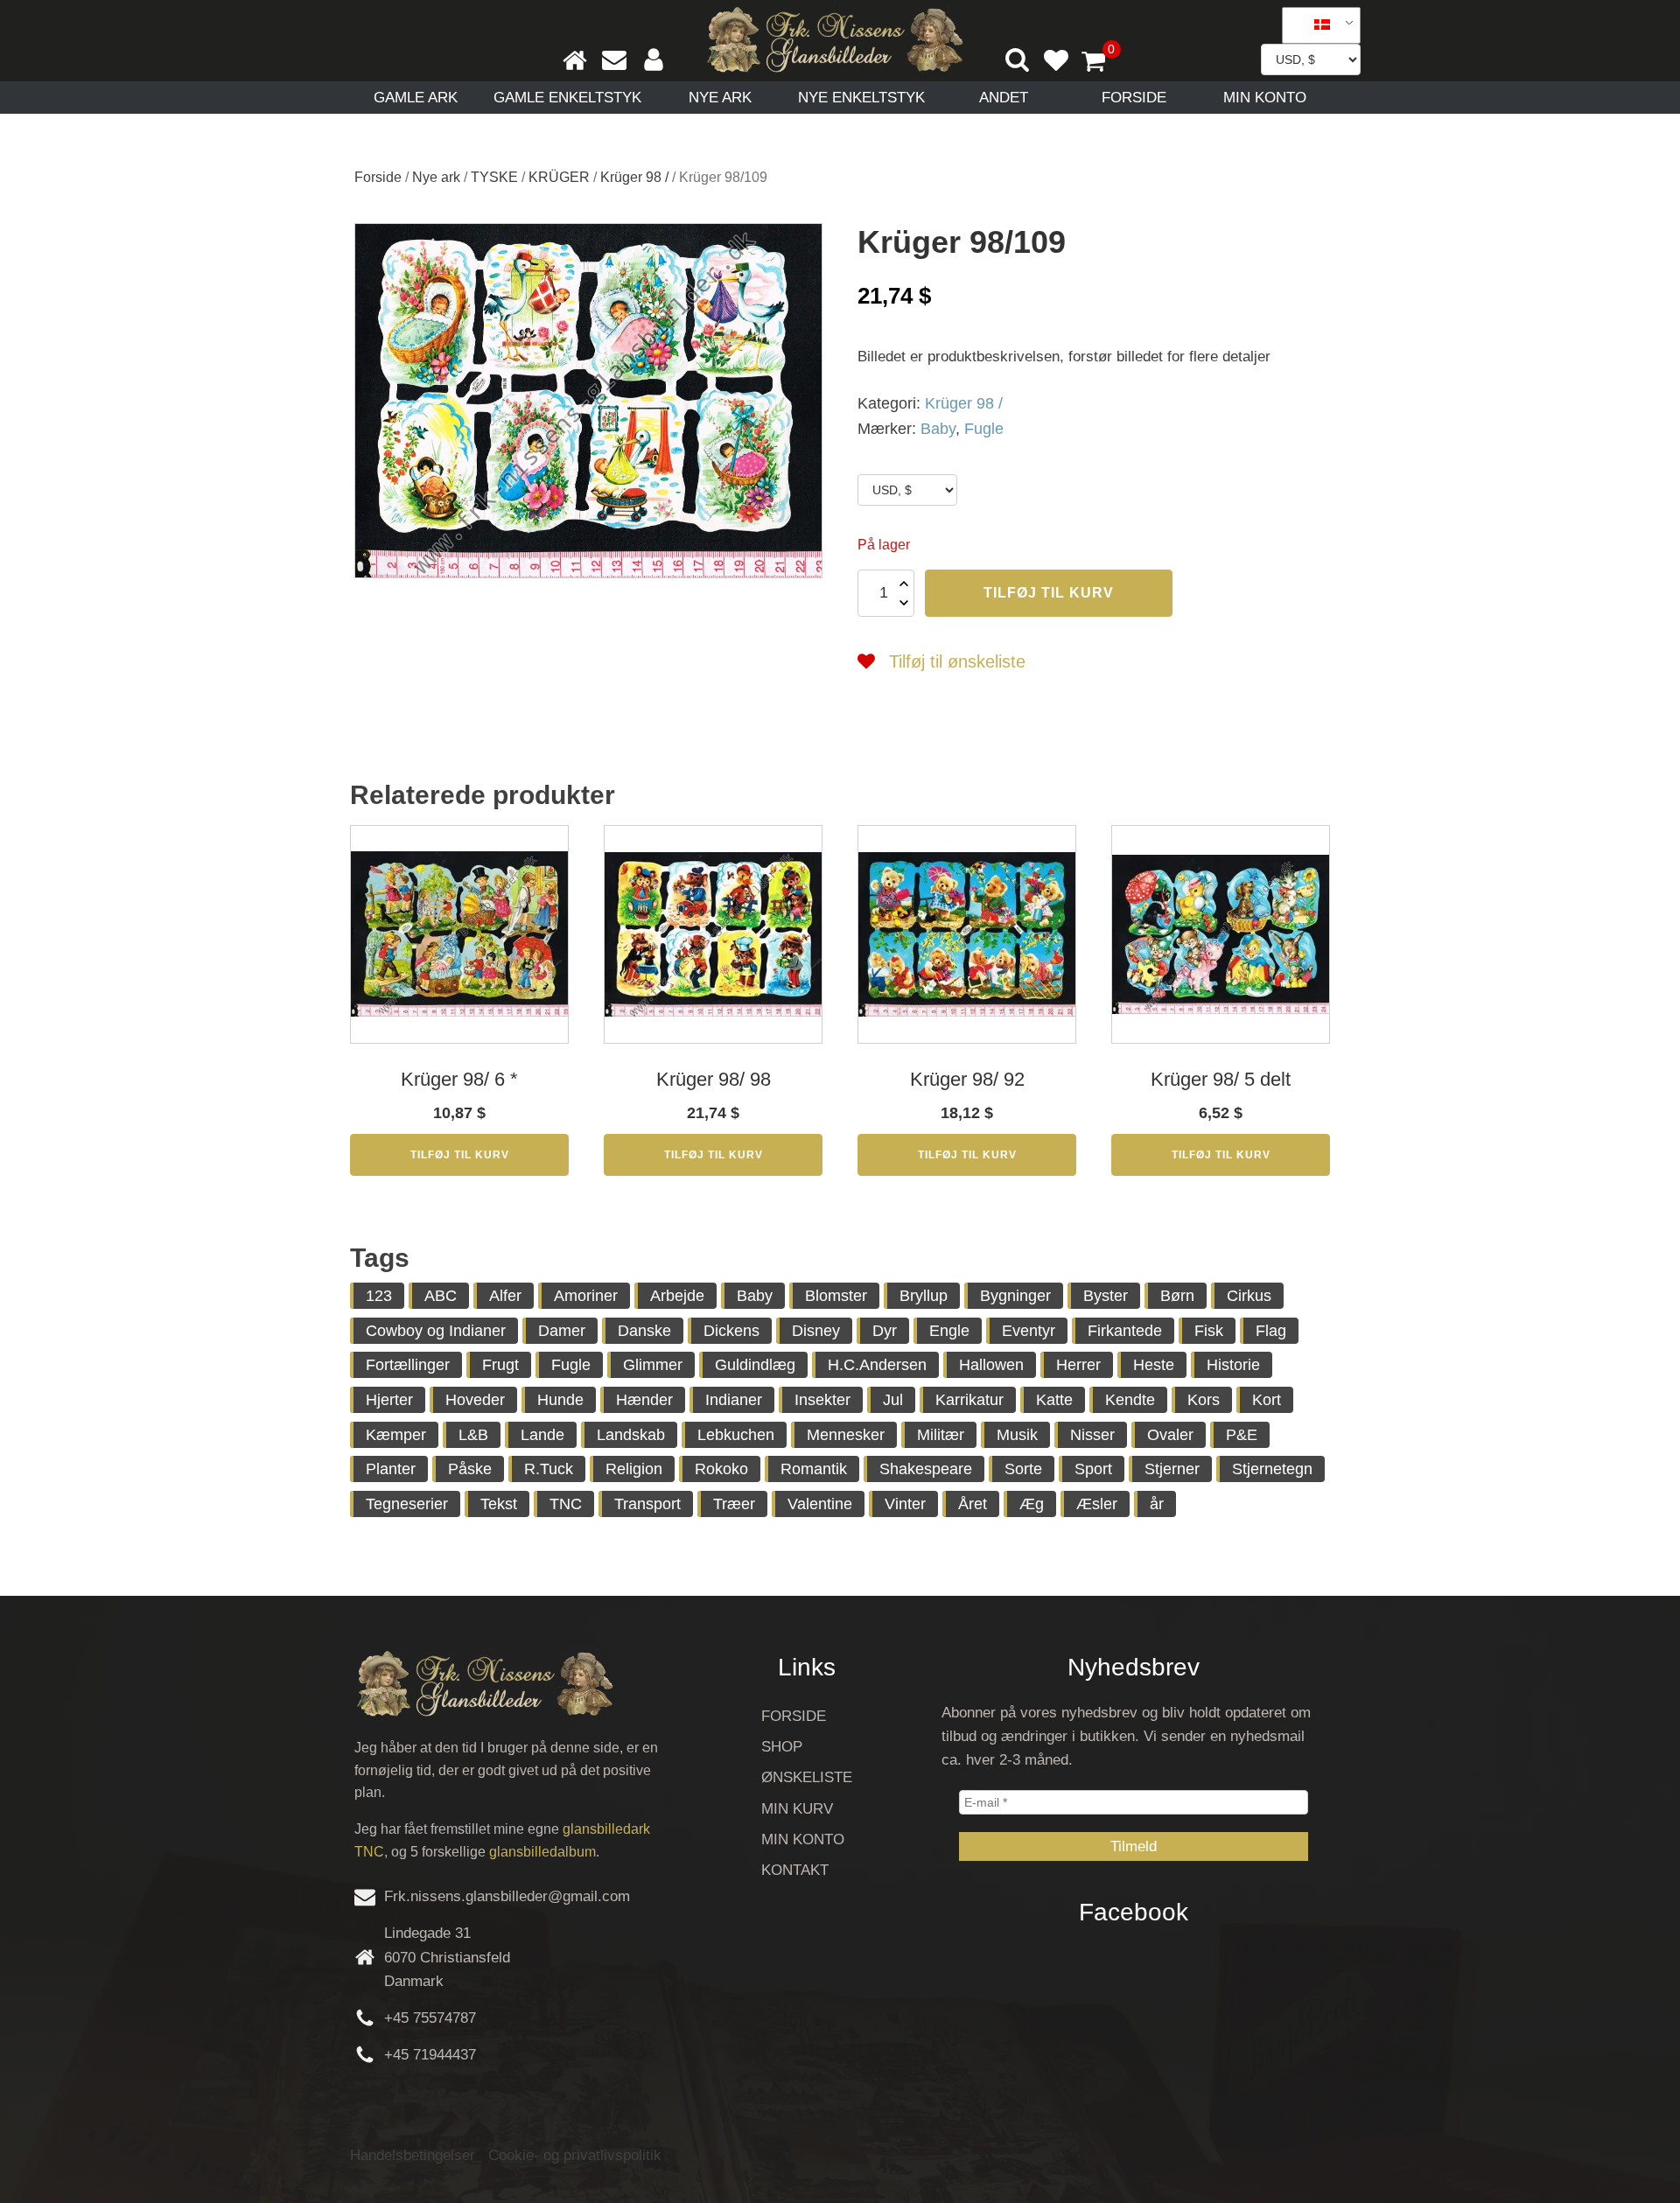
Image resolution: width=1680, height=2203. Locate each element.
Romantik (814, 1469)
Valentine (820, 1504)
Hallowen (991, 1365)
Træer (734, 1504)
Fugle (984, 429)
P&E (1242, 1435)
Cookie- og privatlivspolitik (575, 2155)
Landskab (631, 1435)
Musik (1017, 1435)
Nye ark (720, 98)
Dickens (731, 1331)
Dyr (885, 1331)
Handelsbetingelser (413, 2155)
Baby (938, 429)
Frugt (500, 1365)
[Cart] (1101, 63)
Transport (647, 1504)
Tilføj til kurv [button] (460, 1155)
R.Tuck (549, 1469)
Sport (1093, 1469)
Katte (1054, 1400)
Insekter (822, 1400)
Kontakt (795, 1870)
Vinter (905, 1504)
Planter (391, 1469)
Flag (1271, 1331)
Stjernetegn (1272, 1469)
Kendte (1130, 1400)
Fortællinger (408, 1365)
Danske (644, 1331)
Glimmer (653, 1365)
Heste (1154, 1365)
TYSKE (494, 177)
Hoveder (475, 1400)
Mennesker (846, 1435)
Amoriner (586, 1296)
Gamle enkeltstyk (567, 98)
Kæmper (396, 1435)
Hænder (644, 1400)
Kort (1267, 1400)
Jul (893, 1400)
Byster (1106, 1296)
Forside (1134, 98)
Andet (1004, 98)
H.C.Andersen (877, 1365)
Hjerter (389, 1400)
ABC (441, 1296)
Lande (542, 1435)
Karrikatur (969, 1400)
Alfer (505, 1296)
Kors (1204, 1400)
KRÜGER (559, 177)
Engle (949, 1331)
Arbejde (677, 1296)
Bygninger (1015, 1296)
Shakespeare (926, 1469)
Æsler (1097, 1504)
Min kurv (797, 1809)
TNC (566, 1504)
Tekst (499, 1504)
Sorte (1023, 1469)
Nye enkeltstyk (861, 98)
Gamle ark (416, 98)
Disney (816, 1331)
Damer (562, 1331)
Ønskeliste (807, 1777)
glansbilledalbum (542, 1852)
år (1157, 1504)
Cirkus (1249, 1296)
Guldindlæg (755, 1365)
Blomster (836, 1296)
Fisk (1209, 1331)
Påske (470, 1469)
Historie (1233, 1365)
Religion (634, 1469)
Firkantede (1125, 1331)
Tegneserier (407, 1504)
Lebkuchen (736, 1435)
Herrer (1078, 1365)
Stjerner (1172, 1469)
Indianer (734, 1400)
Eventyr (1029, 1331)
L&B (473, 1435)
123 (379, 1296)
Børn (1177, 1296)
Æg (1032, 1504)
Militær (941, 1435)
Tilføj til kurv (1049, 593)
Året (973, 1504)
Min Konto (1265, 98)
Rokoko (721, 1469)
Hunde (560, 1400)
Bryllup (924, 1296)
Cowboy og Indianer (436, 1331)
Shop (782, 1747)
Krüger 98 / (634, 177)
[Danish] (1315, 25)
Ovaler (1170, 1435)
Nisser (1092, 1435)
